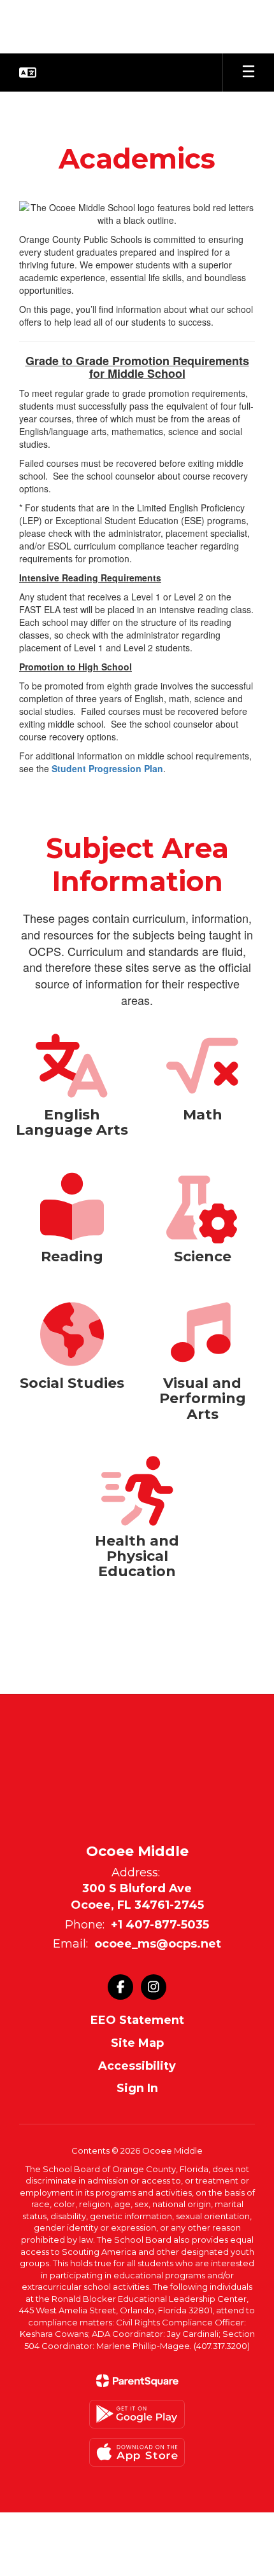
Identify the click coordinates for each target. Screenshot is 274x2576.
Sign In (137, 2088)
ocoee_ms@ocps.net (158, 1944)
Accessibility (137, 2066)
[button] (28, 73)
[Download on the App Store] (137, 2452)
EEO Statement (137, 2020)
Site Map (137, 2043)
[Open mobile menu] (249, 73)
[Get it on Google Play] (137, 2414)
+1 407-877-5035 (160, 1925)
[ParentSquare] (137, 2381)
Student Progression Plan (107, 768)
